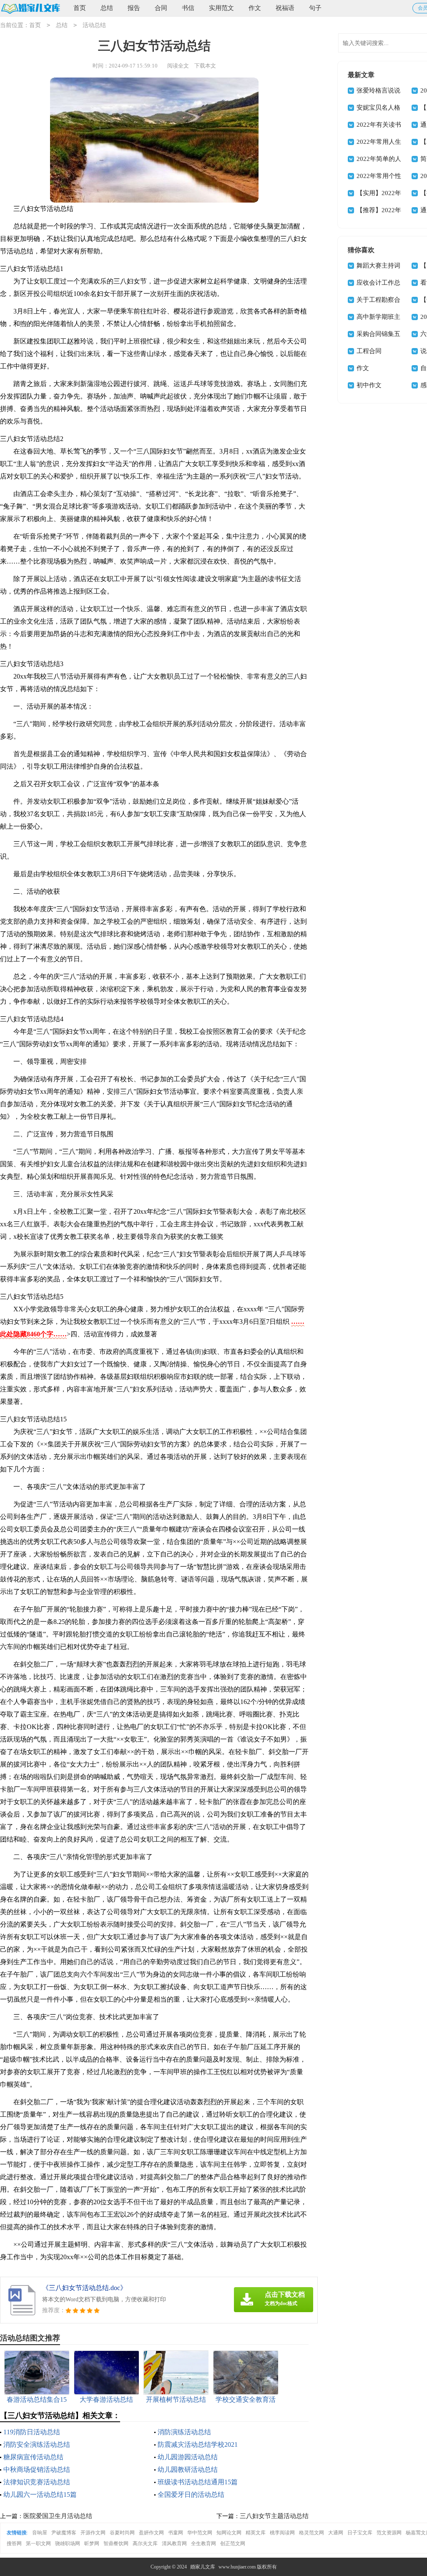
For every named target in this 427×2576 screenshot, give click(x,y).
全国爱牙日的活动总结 (191, 2495)
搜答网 (14, 2543)
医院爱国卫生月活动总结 (58, 2516)
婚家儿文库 (203, 2567)
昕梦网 (92, 2543)
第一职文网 (38, 2543)
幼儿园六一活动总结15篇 (40, 2495)
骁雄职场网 (68, 2543)
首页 (80, 8)
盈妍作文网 (151, 2533)
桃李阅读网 (282, 2533)
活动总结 (94, 25)
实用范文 (221, 8)
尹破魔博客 (64, 2533)
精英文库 (256, 2533)
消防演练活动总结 (184, 2432)
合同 (161, 8)
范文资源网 (389, 2533)
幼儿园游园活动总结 (188, 2457)
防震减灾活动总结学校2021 (198, 2444)
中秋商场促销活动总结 (37, 2470)
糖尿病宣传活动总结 (33, 2457)
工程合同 (369, 351)
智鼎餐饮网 (116, 2543)
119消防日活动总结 (32, 2432)
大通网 (336, 2533)
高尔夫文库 (145, 2543)
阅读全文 (178, 66)
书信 (188, 8)
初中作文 (369, 385)
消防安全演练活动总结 (37, 2444)
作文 (255, 8)
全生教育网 (203, 2543)
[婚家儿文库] (30, 9)
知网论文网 (229, 2533)
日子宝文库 (360, 2533)
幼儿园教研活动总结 (188, 2470)
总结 (107, 8)
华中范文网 (200, 2533)
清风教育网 (174, 2543)
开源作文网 (93, 2533)
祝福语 (285, 8)
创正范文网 (233, 2543)
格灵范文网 (311, 2533)
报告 (134, 8)
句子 (315, 8)
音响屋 (40, 2533)
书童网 (176, 2533)
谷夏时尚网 (122, 2533)
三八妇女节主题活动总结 (274, 2516)
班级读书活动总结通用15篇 (198, 2482)
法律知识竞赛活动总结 (37, 2482)
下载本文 (205, 66)
